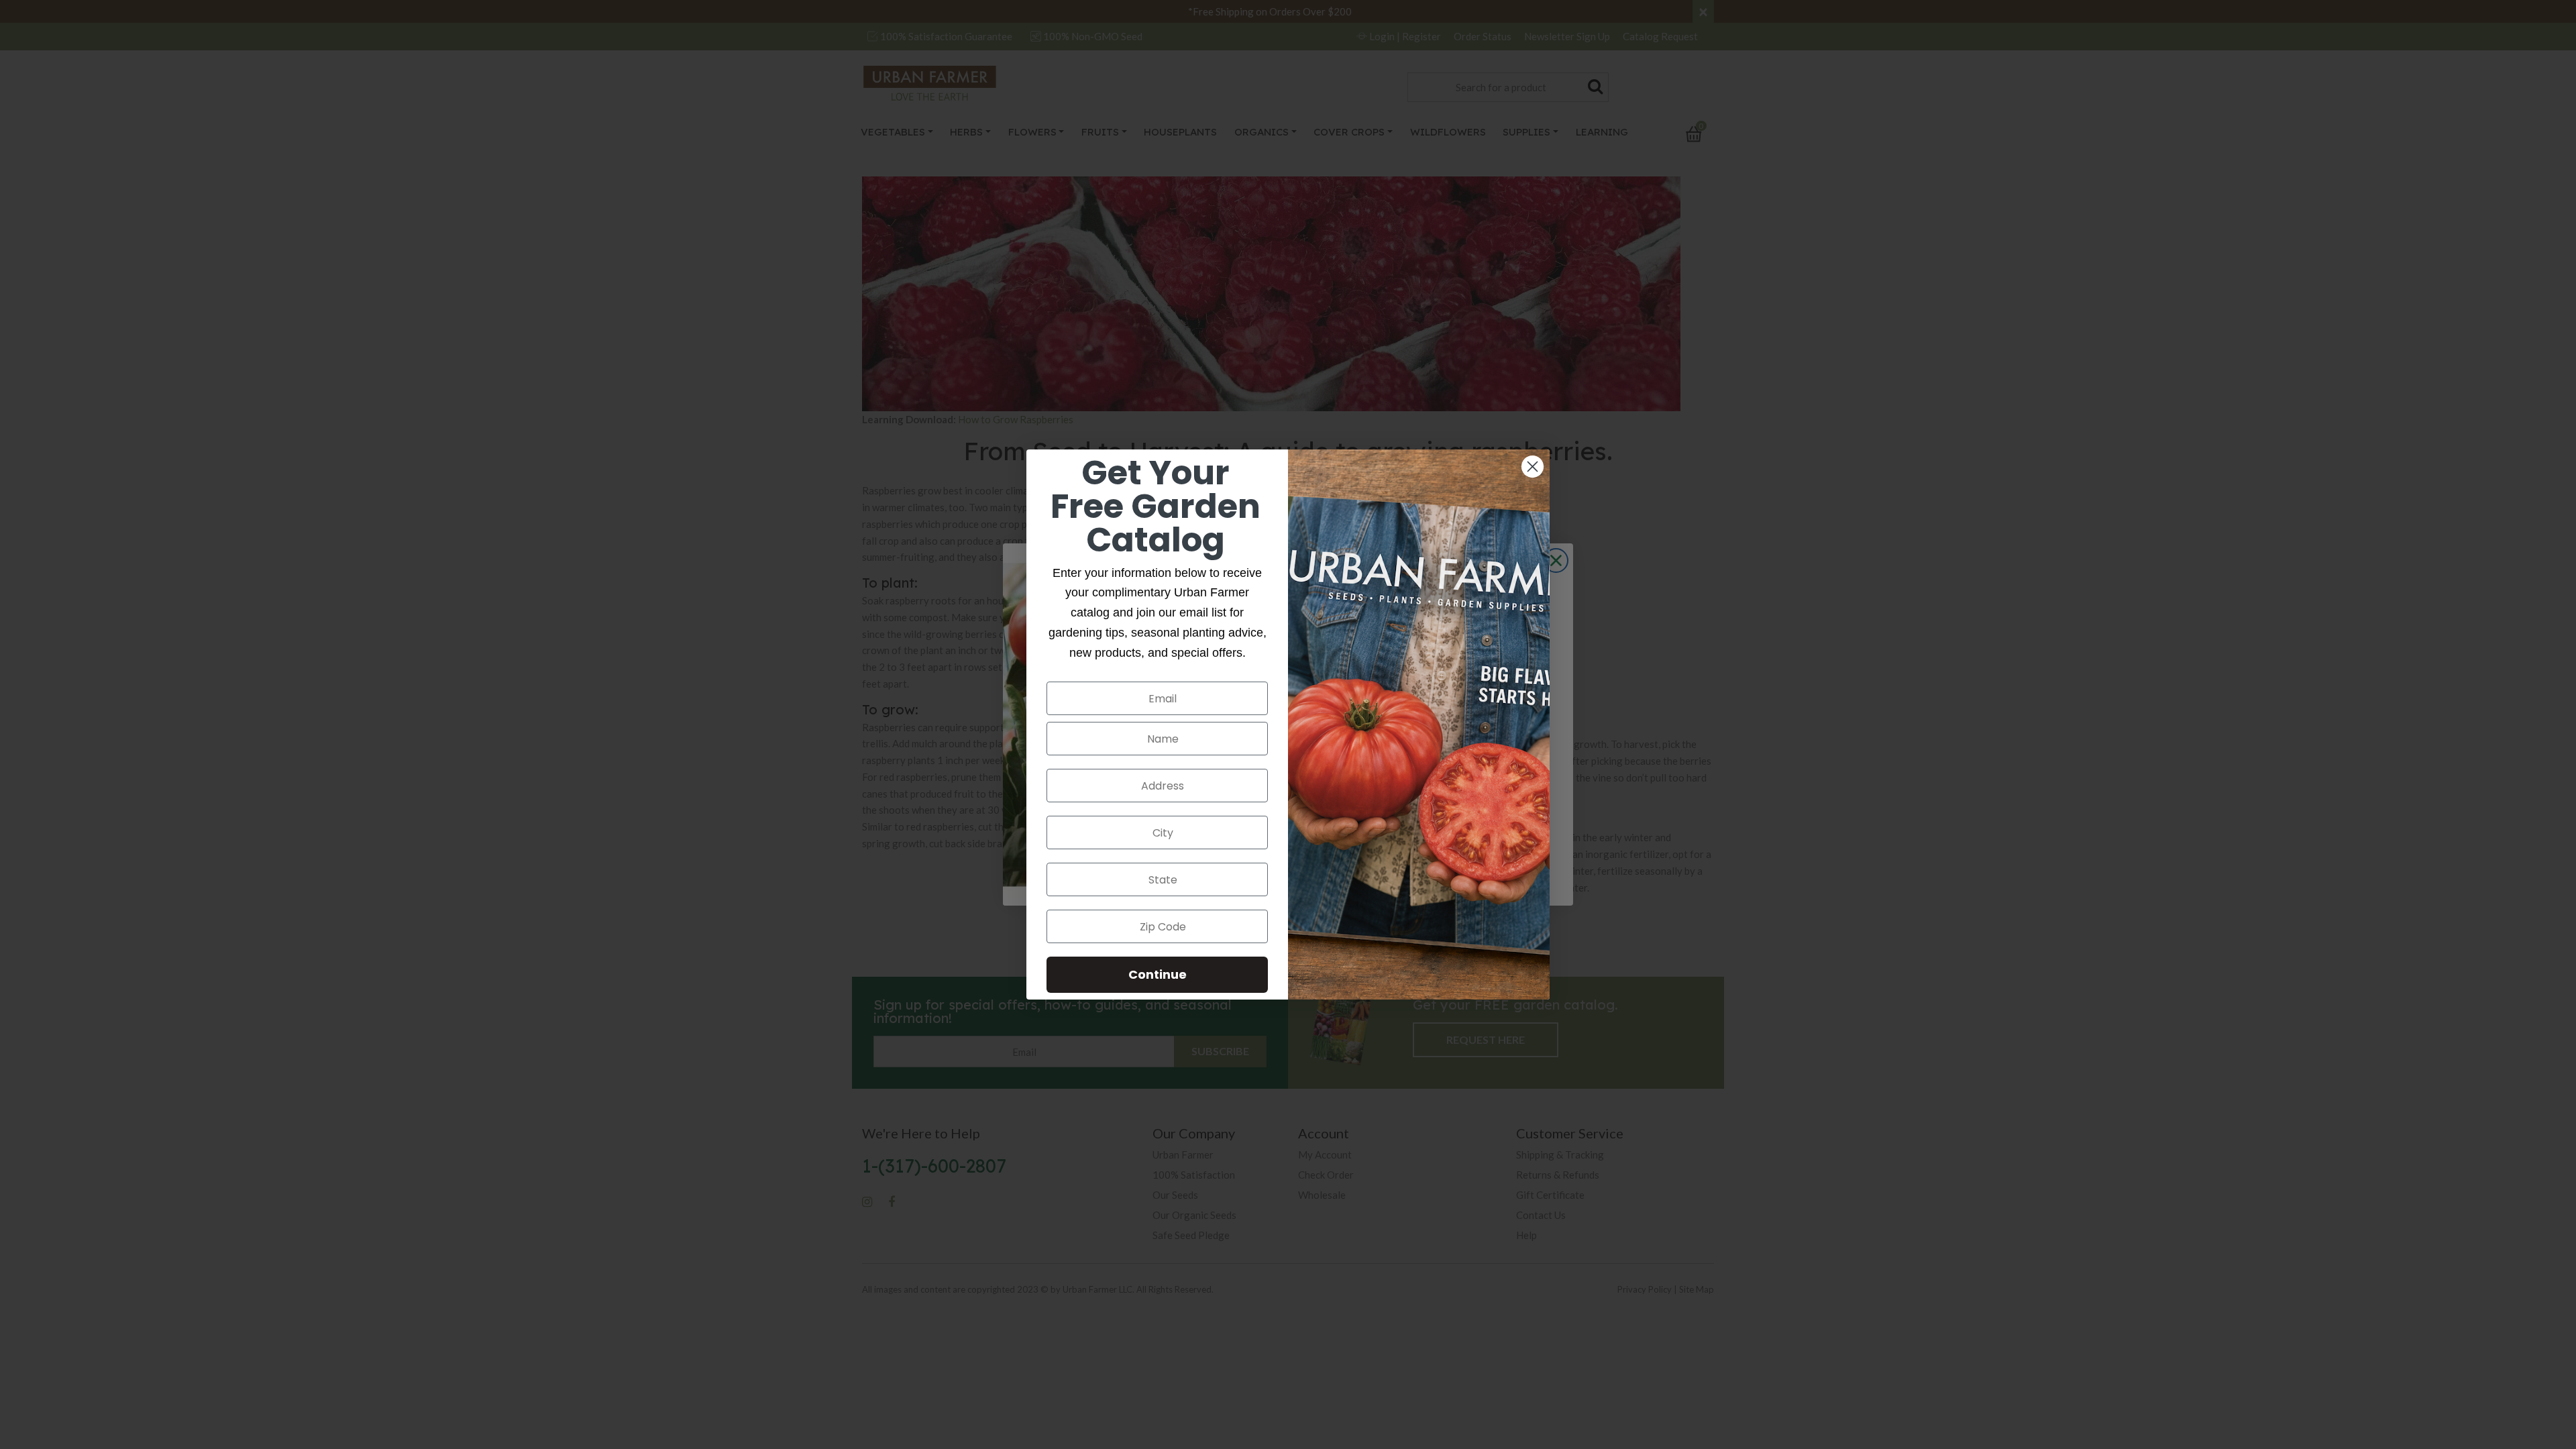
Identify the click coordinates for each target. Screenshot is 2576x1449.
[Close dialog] (1533, 467)
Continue (1158, 974)
